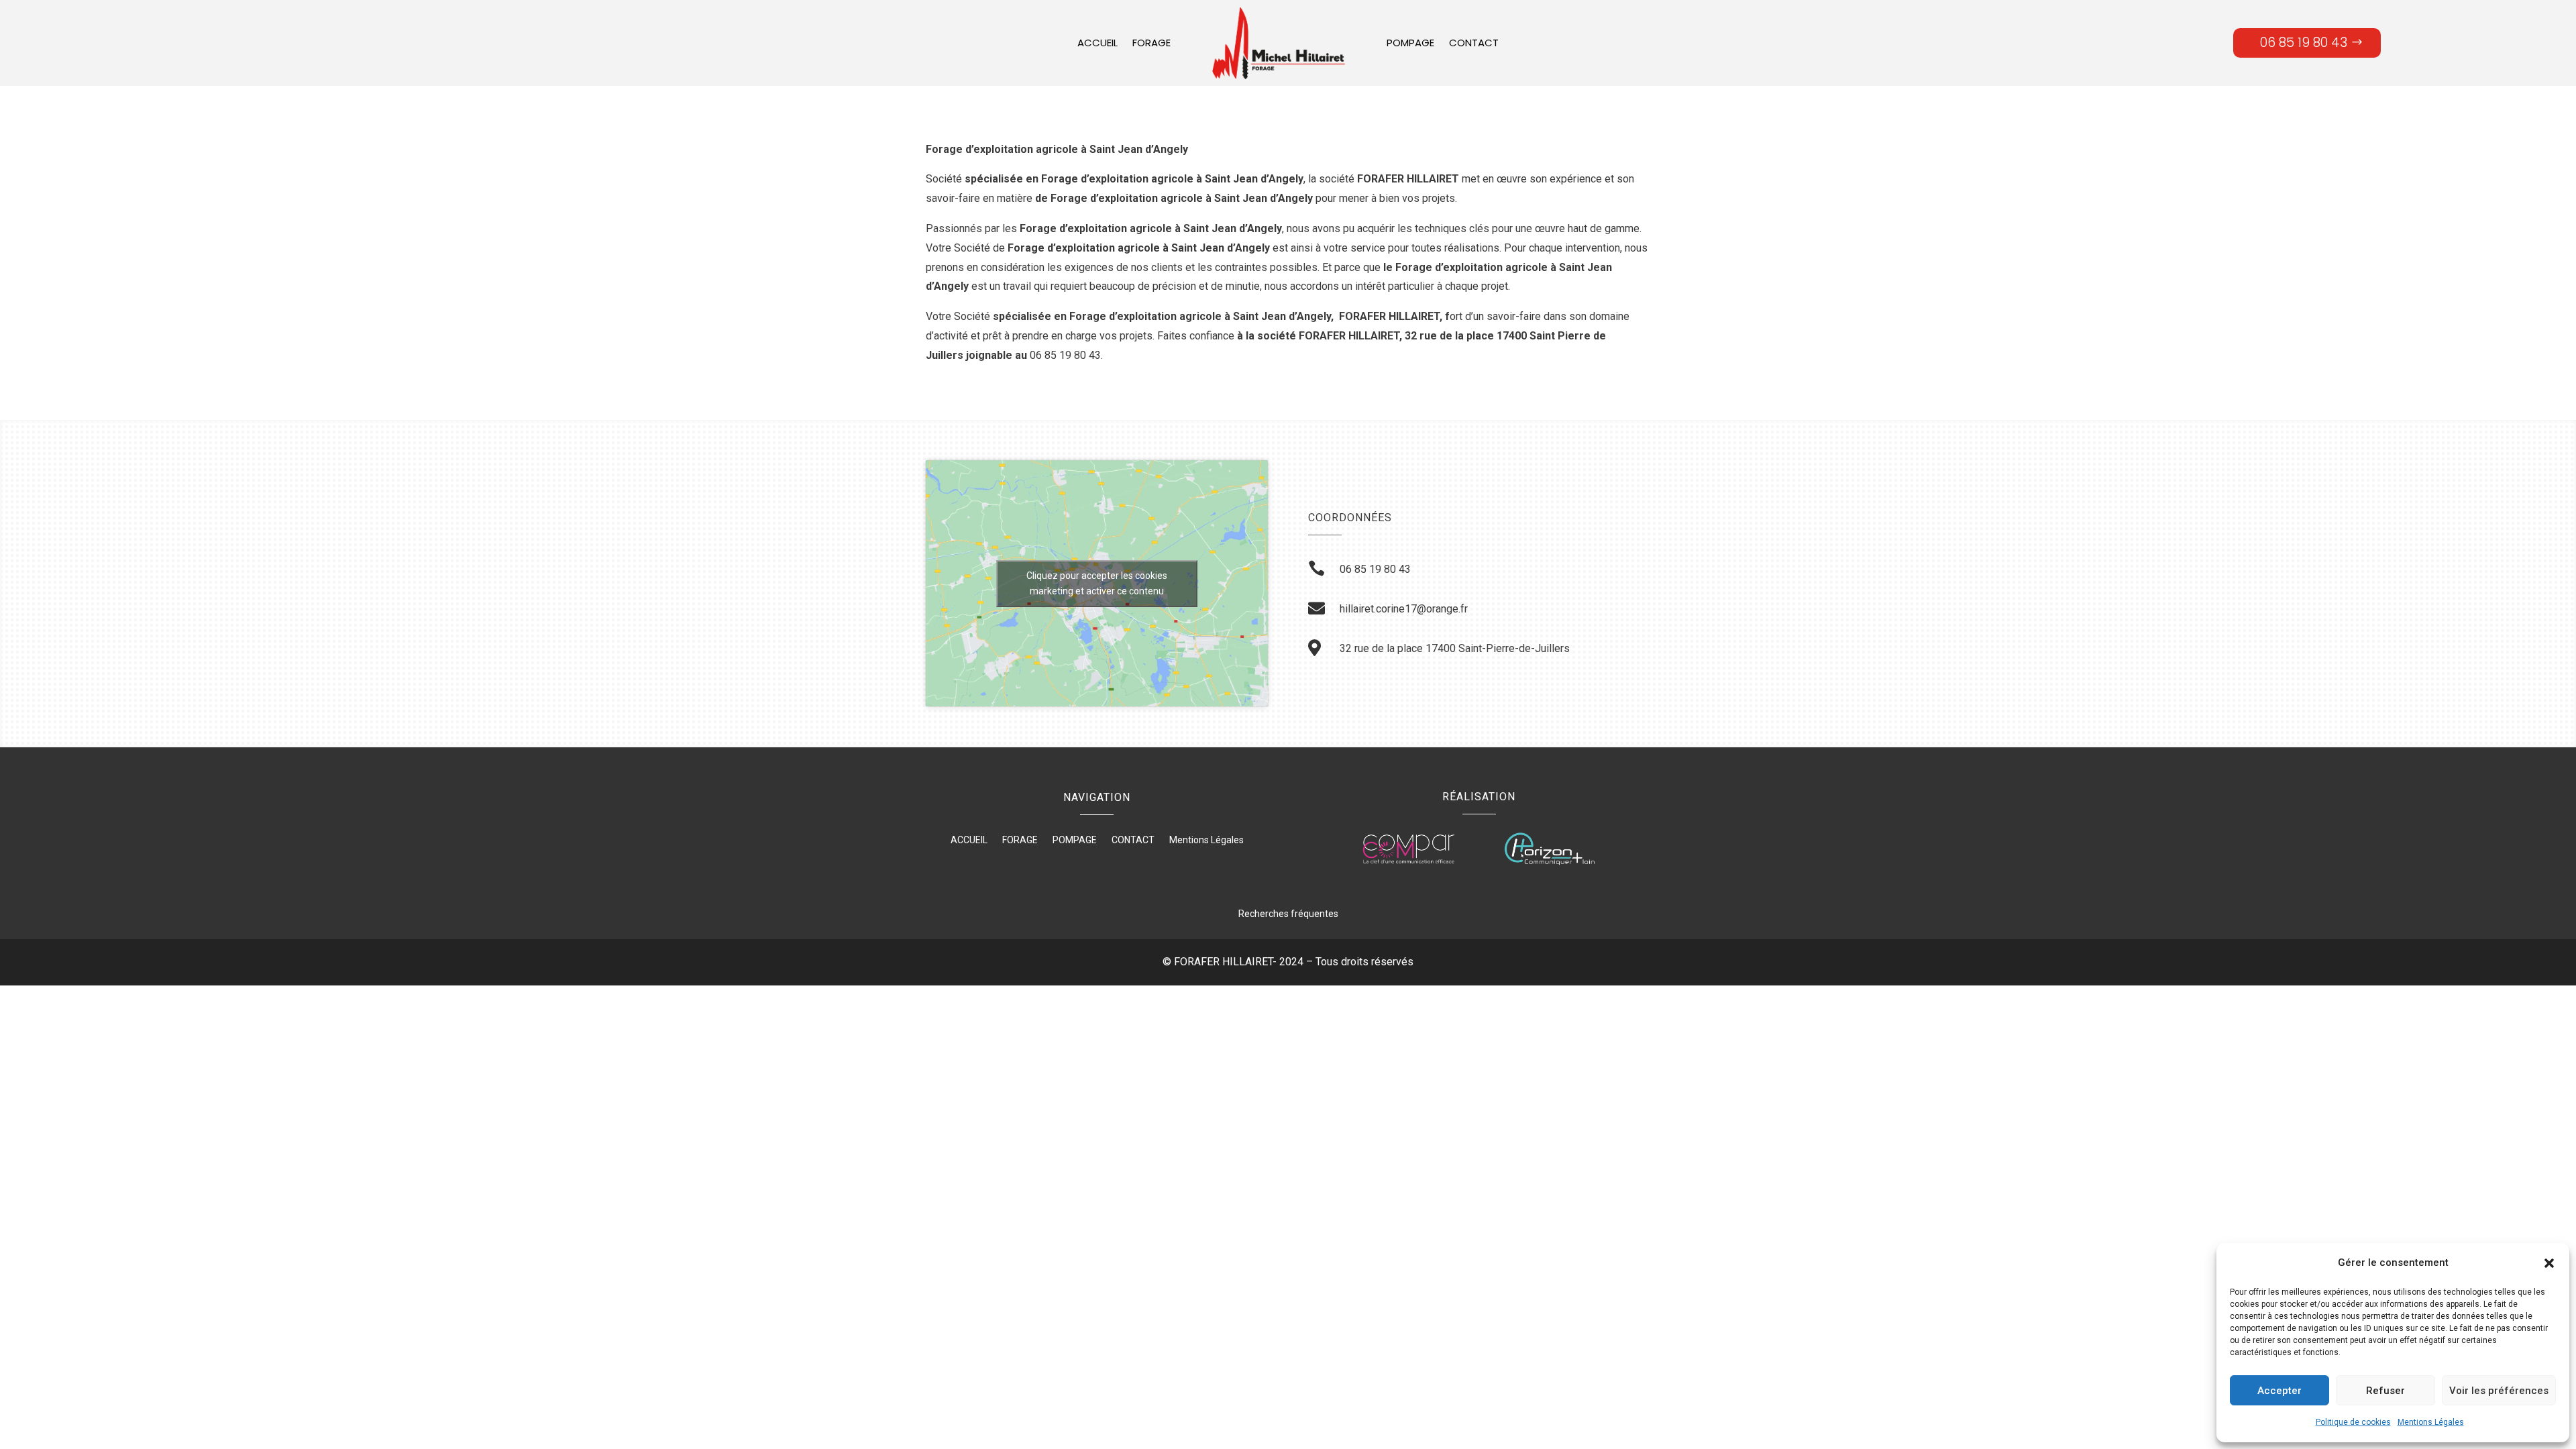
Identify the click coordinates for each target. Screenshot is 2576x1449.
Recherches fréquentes (1288, 914)
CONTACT (1474, 43)
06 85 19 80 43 (2304, 43)
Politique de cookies (2353, 1422)
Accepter (2279, 1391)
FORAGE (1151, 43)
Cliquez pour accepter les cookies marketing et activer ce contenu (1097, 583)
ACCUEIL (1097, 43)
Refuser (2385, 1391)
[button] (2549, 1263)
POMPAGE (1410, 43)
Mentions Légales (2431, 1422)
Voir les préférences (2499, 1391)
